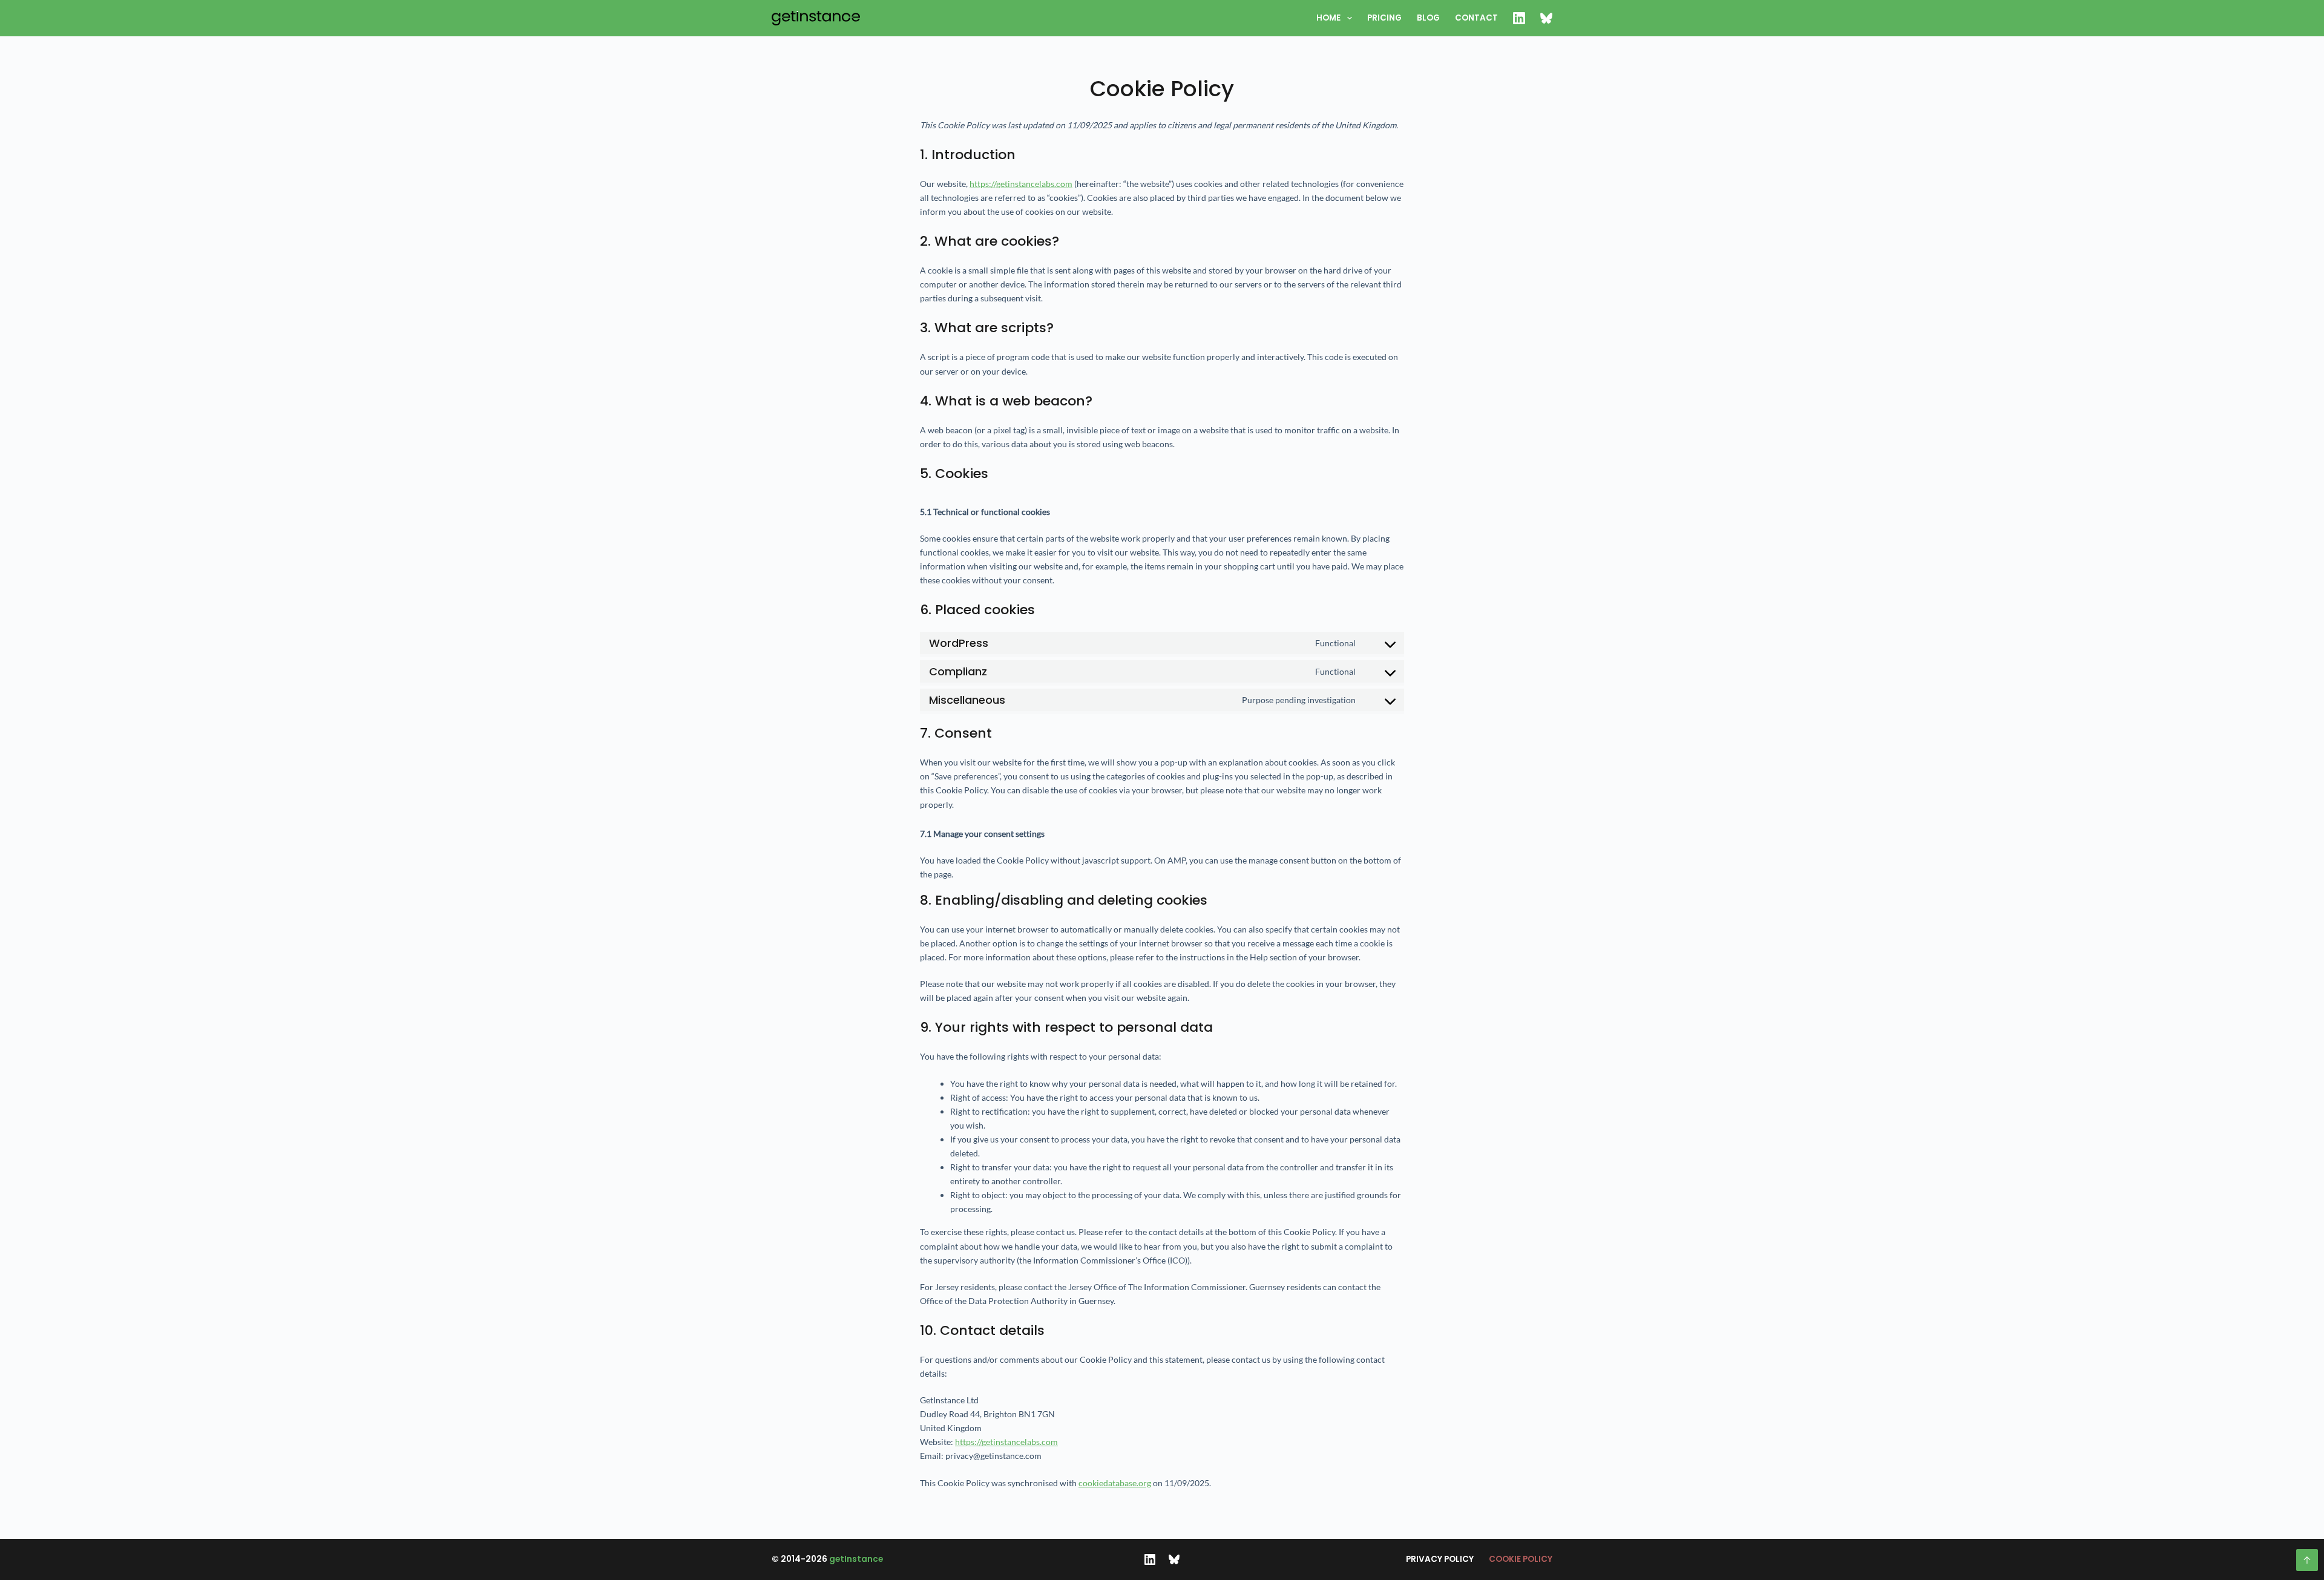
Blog (1428, 18)
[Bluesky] (1174, 1559)
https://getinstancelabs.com (1021, 184)
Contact (1476, 18)
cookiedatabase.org (1115, 1483)
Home (1328, 18)
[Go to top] (2307, 1560)
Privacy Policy (1440, 1559)
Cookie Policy (1521, 1559)
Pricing (1384, 18)
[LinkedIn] (1150, 1559)
